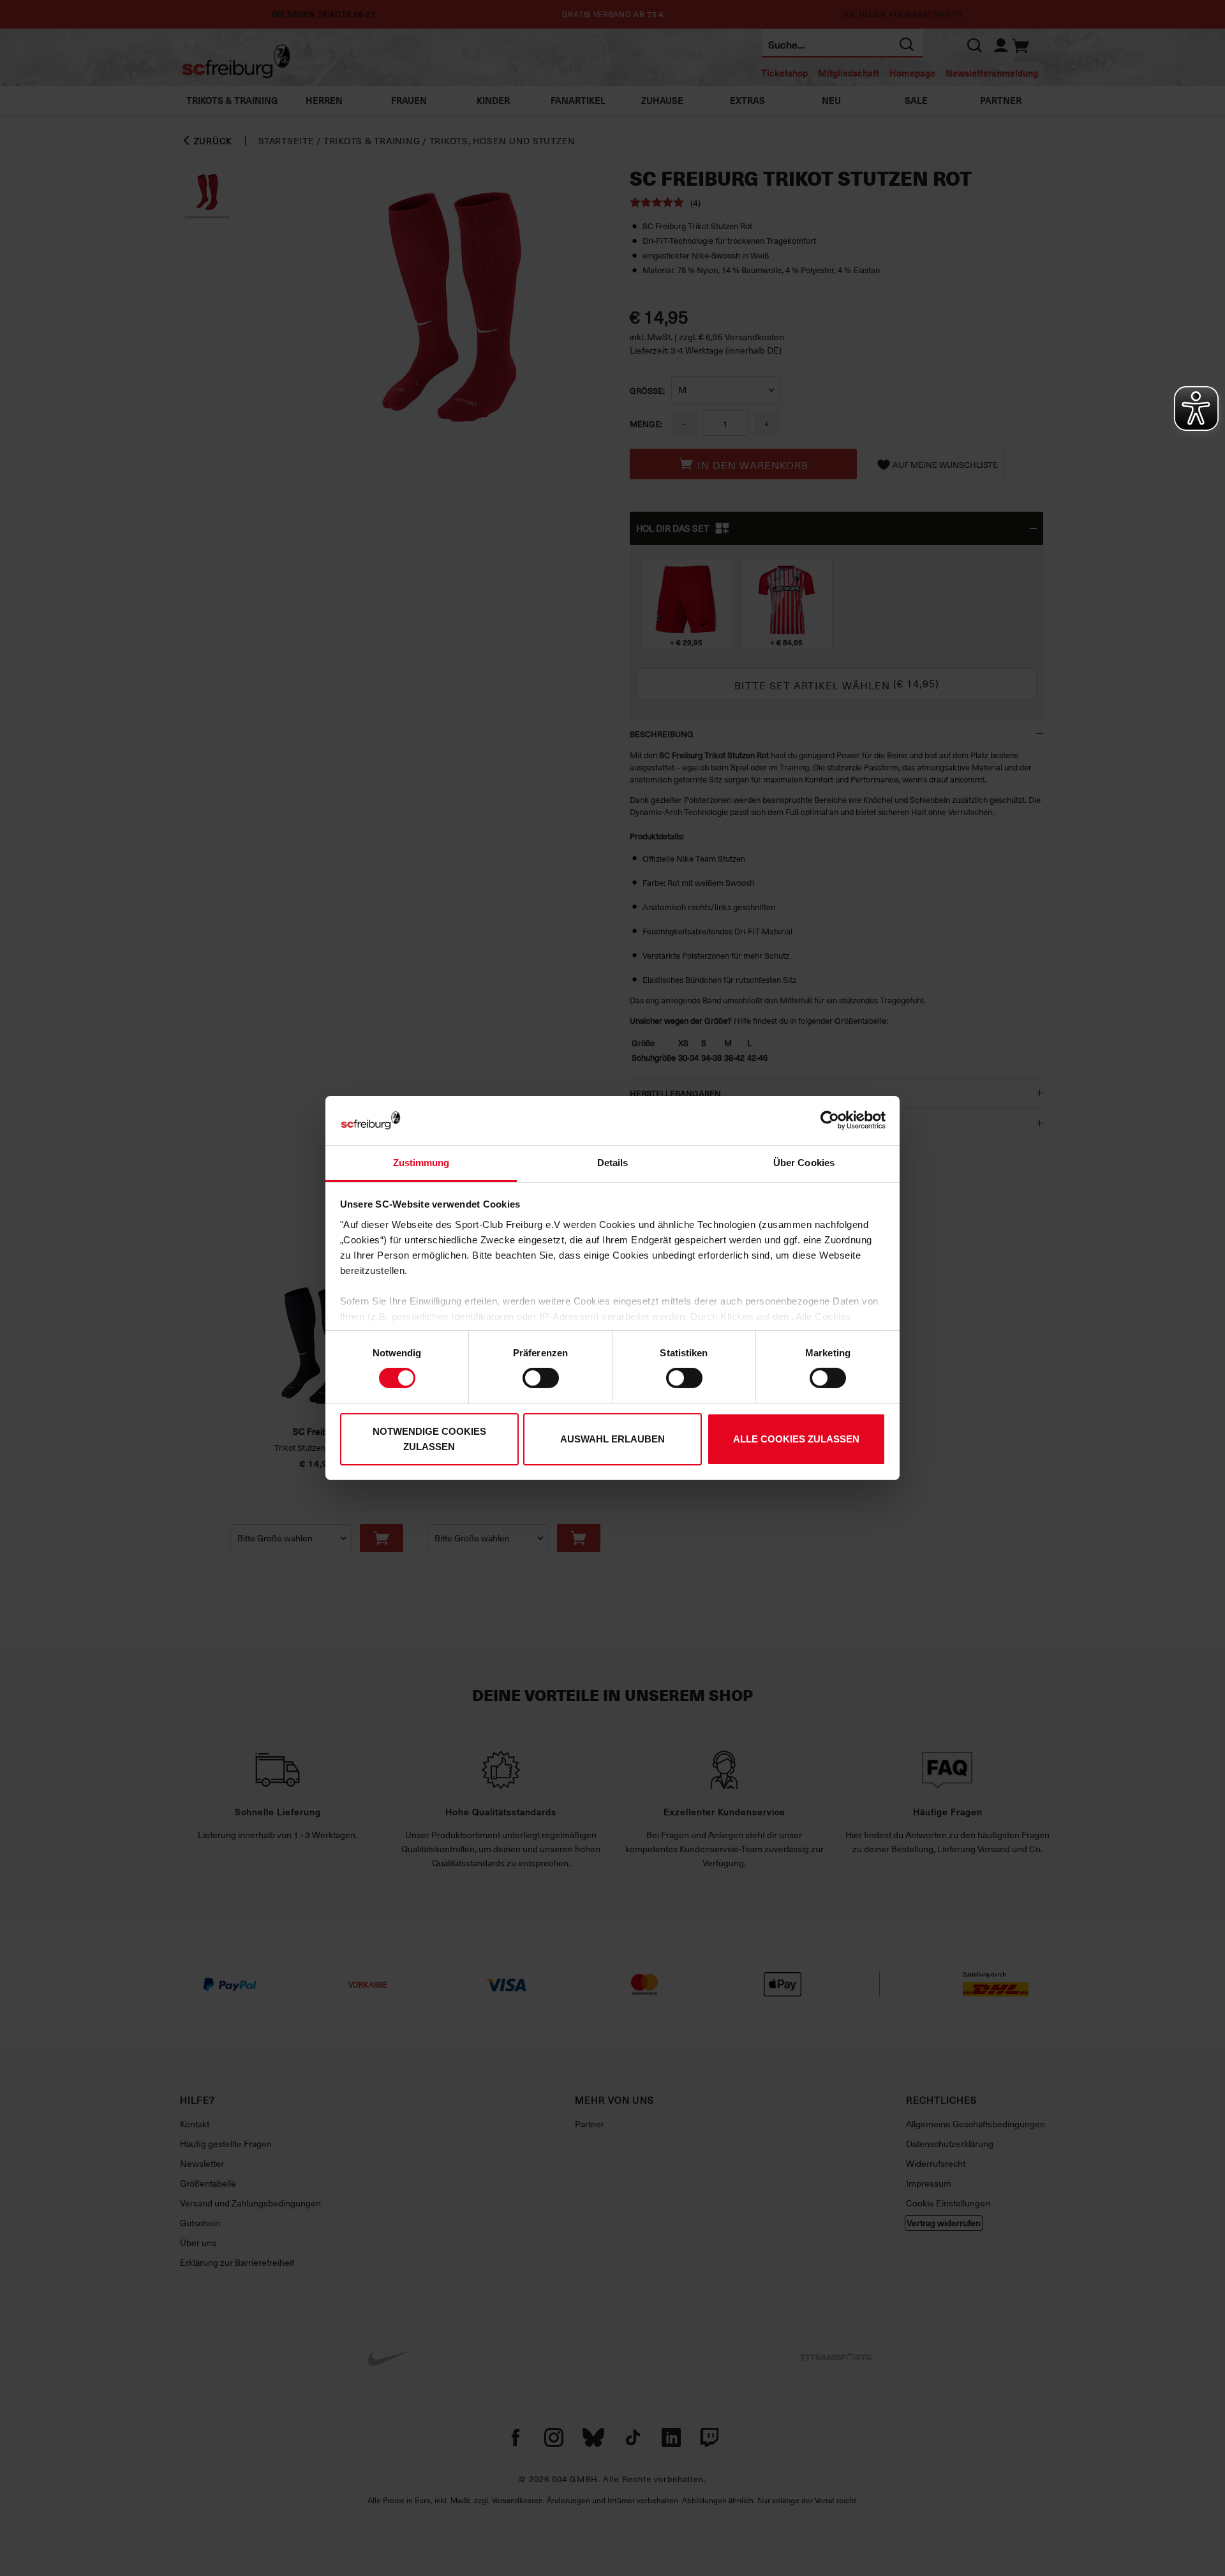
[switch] (541, 1378)
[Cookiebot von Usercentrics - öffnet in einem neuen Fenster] (830, 1120)
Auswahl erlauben (612, 1439)
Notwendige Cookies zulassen (429, 1439)
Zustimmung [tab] (421, 1163)
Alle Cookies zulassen (796, 1439)
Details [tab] (613, 1163)
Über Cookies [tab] (804, 1163)
